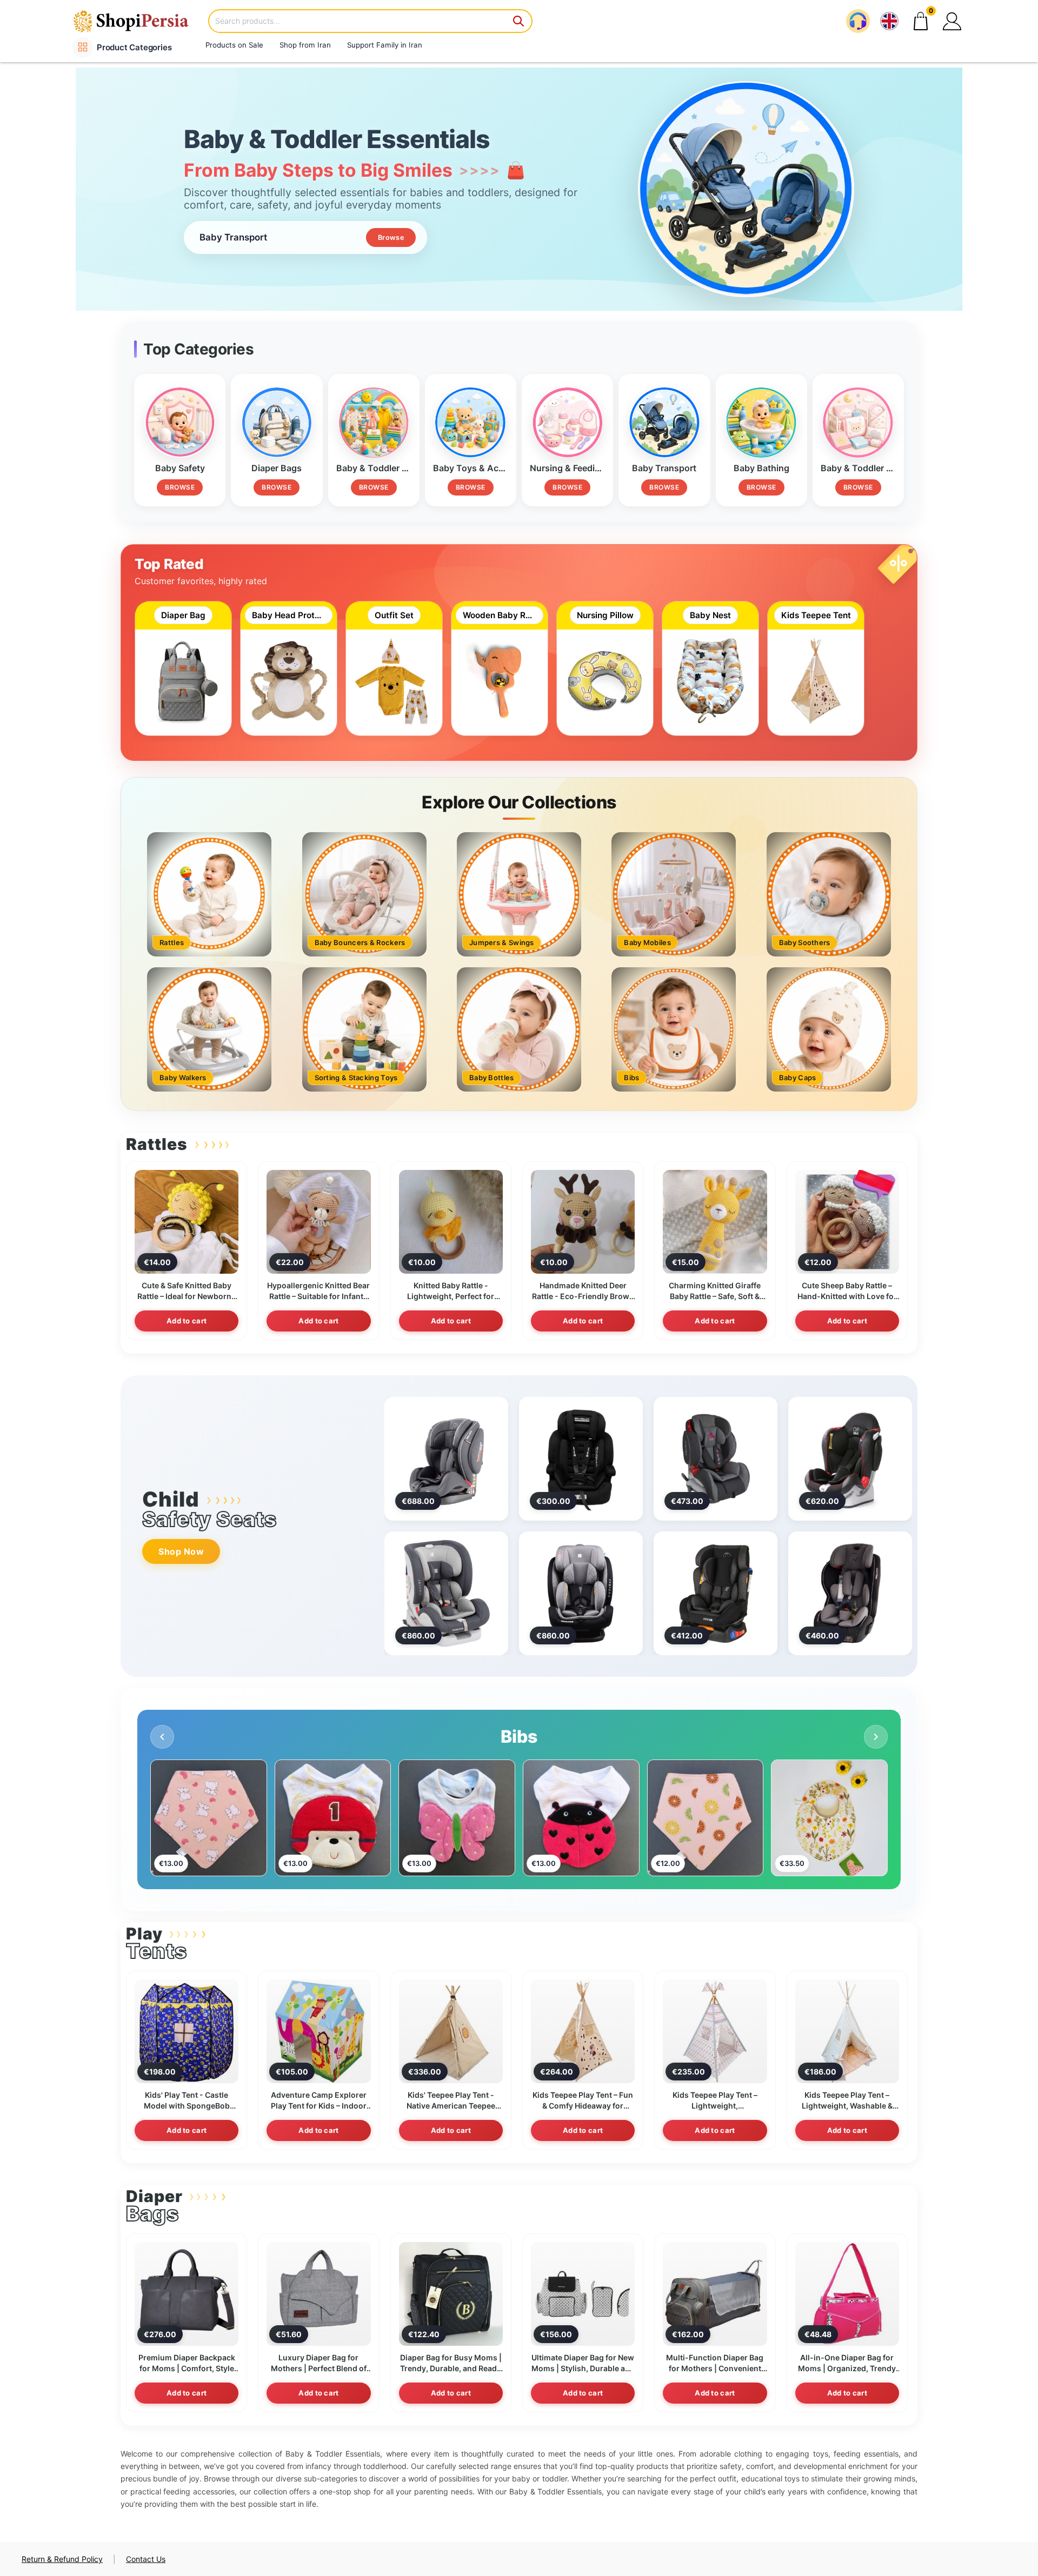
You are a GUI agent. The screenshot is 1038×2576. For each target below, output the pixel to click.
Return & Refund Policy (62, 2559)
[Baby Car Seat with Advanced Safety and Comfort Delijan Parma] (581, 1458)
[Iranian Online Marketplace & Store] (138, 21)
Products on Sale (234, 45)
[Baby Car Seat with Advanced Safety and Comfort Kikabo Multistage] (581, 1593)
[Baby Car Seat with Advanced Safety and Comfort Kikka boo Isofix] (446, 1592)
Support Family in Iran (385, 45)
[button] (952, 21)
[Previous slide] (162, 1737)
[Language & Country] (889, 21)
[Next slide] (876, 1737)
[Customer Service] (858, 21)
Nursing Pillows (519, 1737)
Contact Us (146, 2559)
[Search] (519, 21)
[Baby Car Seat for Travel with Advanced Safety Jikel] (850, 1458)
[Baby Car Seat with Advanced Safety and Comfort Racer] (446, 1458)
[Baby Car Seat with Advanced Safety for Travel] (850, 1593)
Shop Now (181, 1551)
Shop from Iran (305, 45)
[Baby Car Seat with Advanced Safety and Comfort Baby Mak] (716, 1458)
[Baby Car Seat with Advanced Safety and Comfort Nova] (716, 1593)
